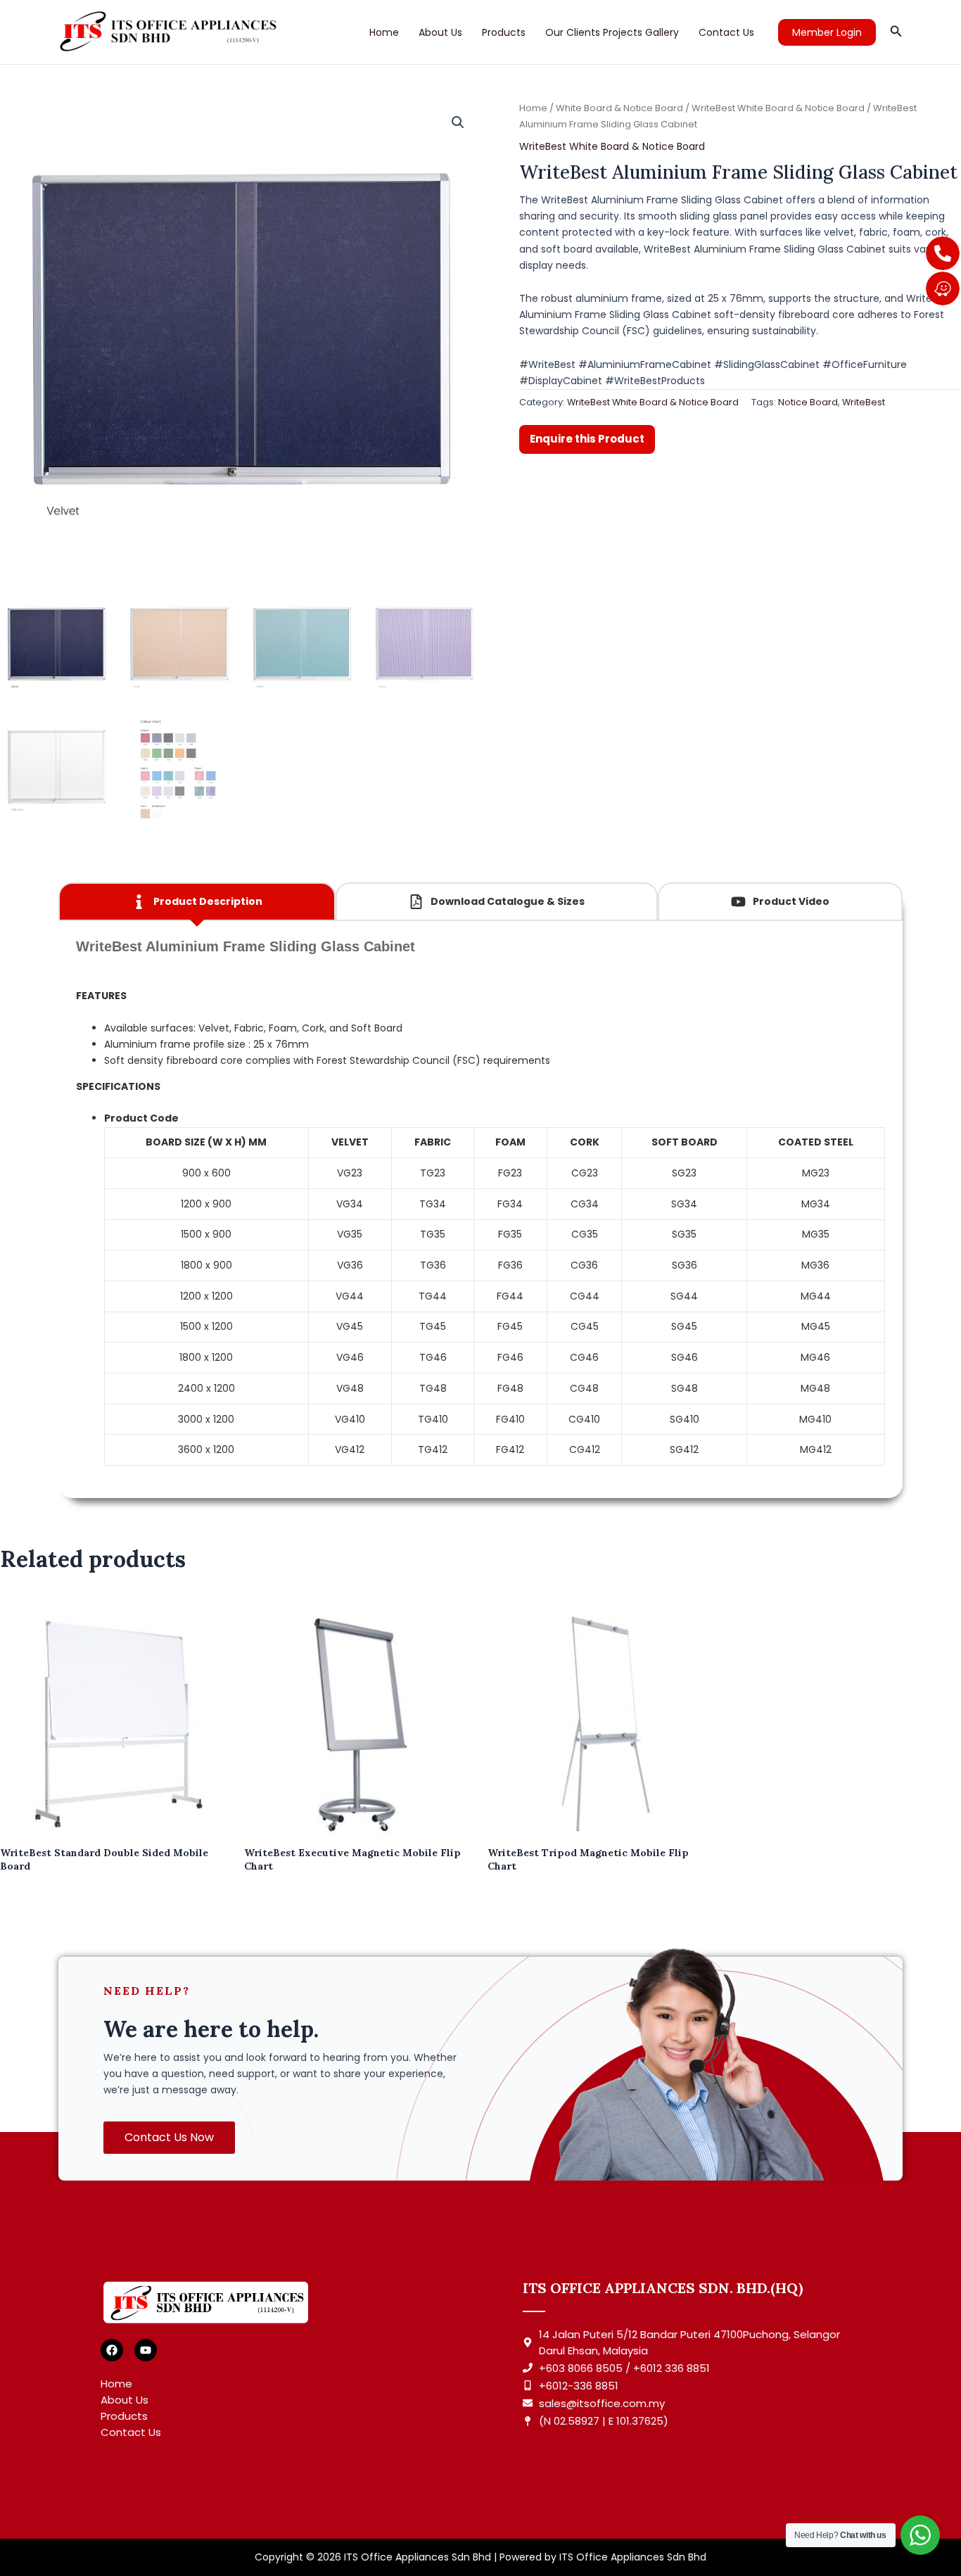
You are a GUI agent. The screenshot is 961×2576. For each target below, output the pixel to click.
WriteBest (864, 402)
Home (384, 32)
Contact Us (726, 32)
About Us (440, 32)
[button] (827, 32)
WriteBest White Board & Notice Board (778, 108)
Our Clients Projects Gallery (612, 32)
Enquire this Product (587, 439)
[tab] (197, 902)
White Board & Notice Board (619, 108)
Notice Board (808, 402)
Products (504, 32)
